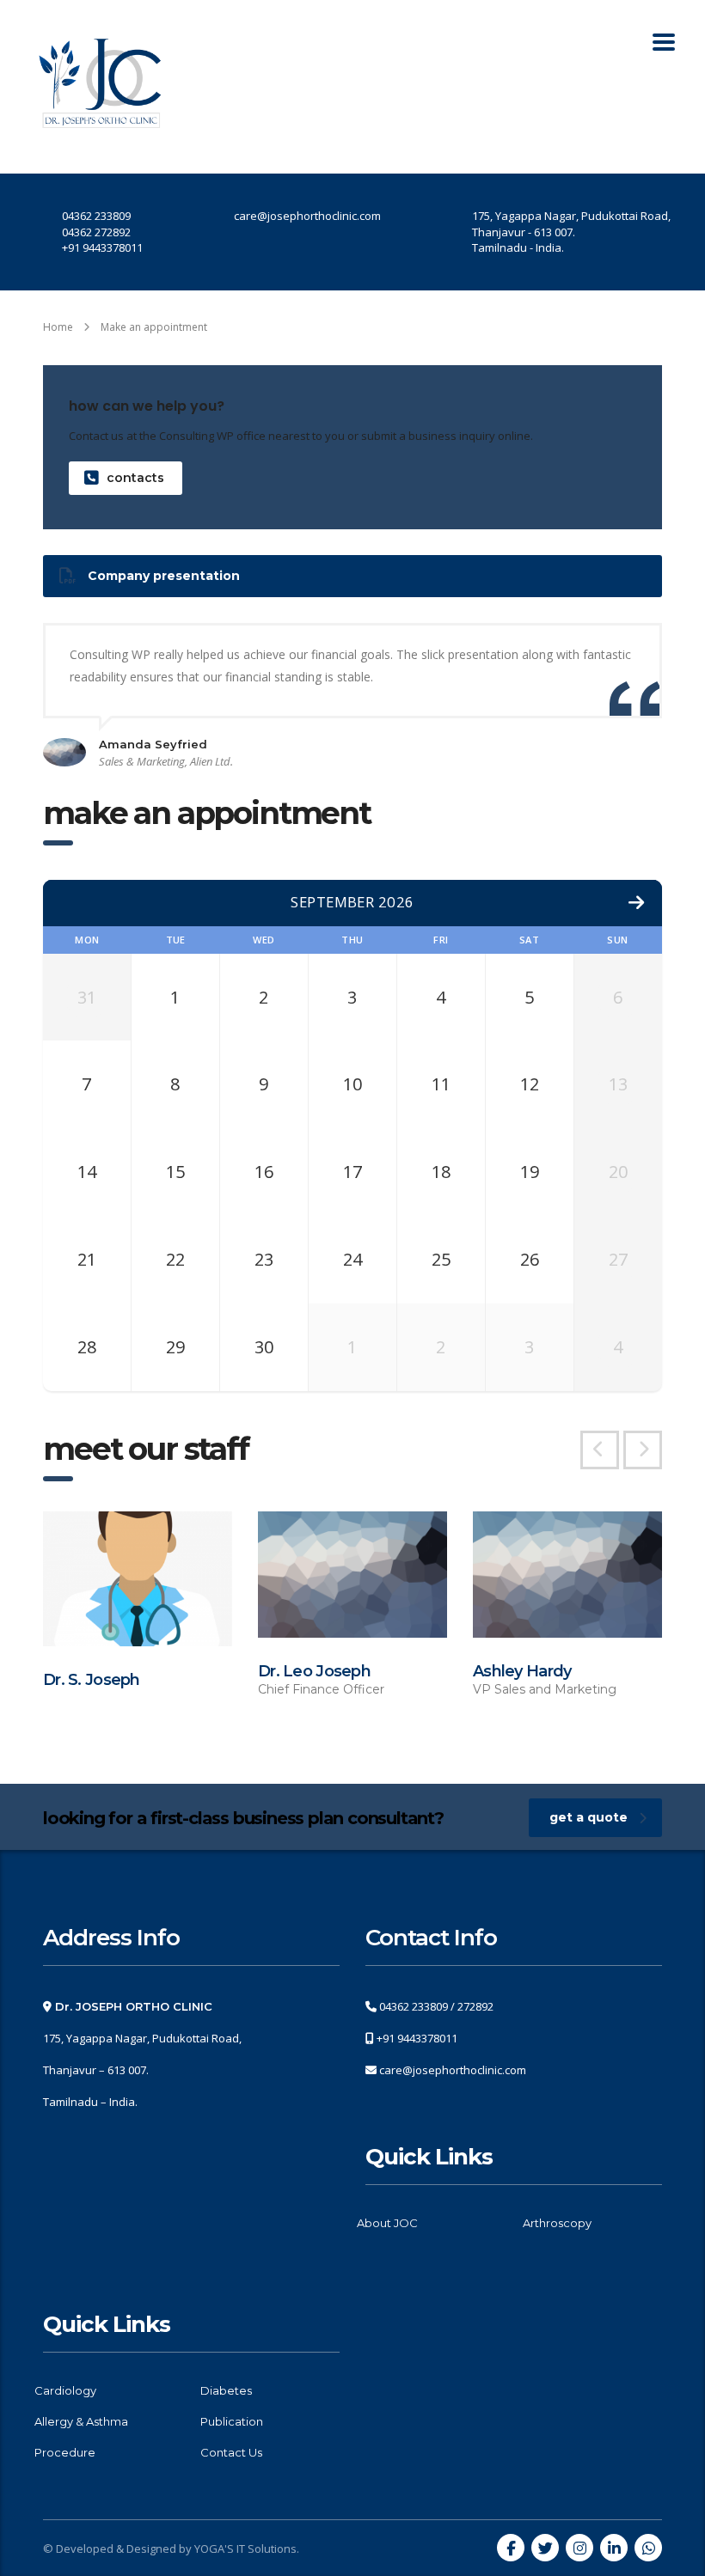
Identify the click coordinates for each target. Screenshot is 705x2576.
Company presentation (164, 576)
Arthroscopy (557, 2223)
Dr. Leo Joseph (314, 1671)
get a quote (589, 1817)
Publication (232, 2421)
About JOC (387, 2223)
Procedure (65, 2452)
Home (58, 327)
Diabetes (226, 2390)
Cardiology (65, 2390)
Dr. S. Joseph (92, 1680)
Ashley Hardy (522, 1671)
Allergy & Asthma (81, 2421)
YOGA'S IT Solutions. (247, 2549)
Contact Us (231, 2452)
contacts (135, 478)
